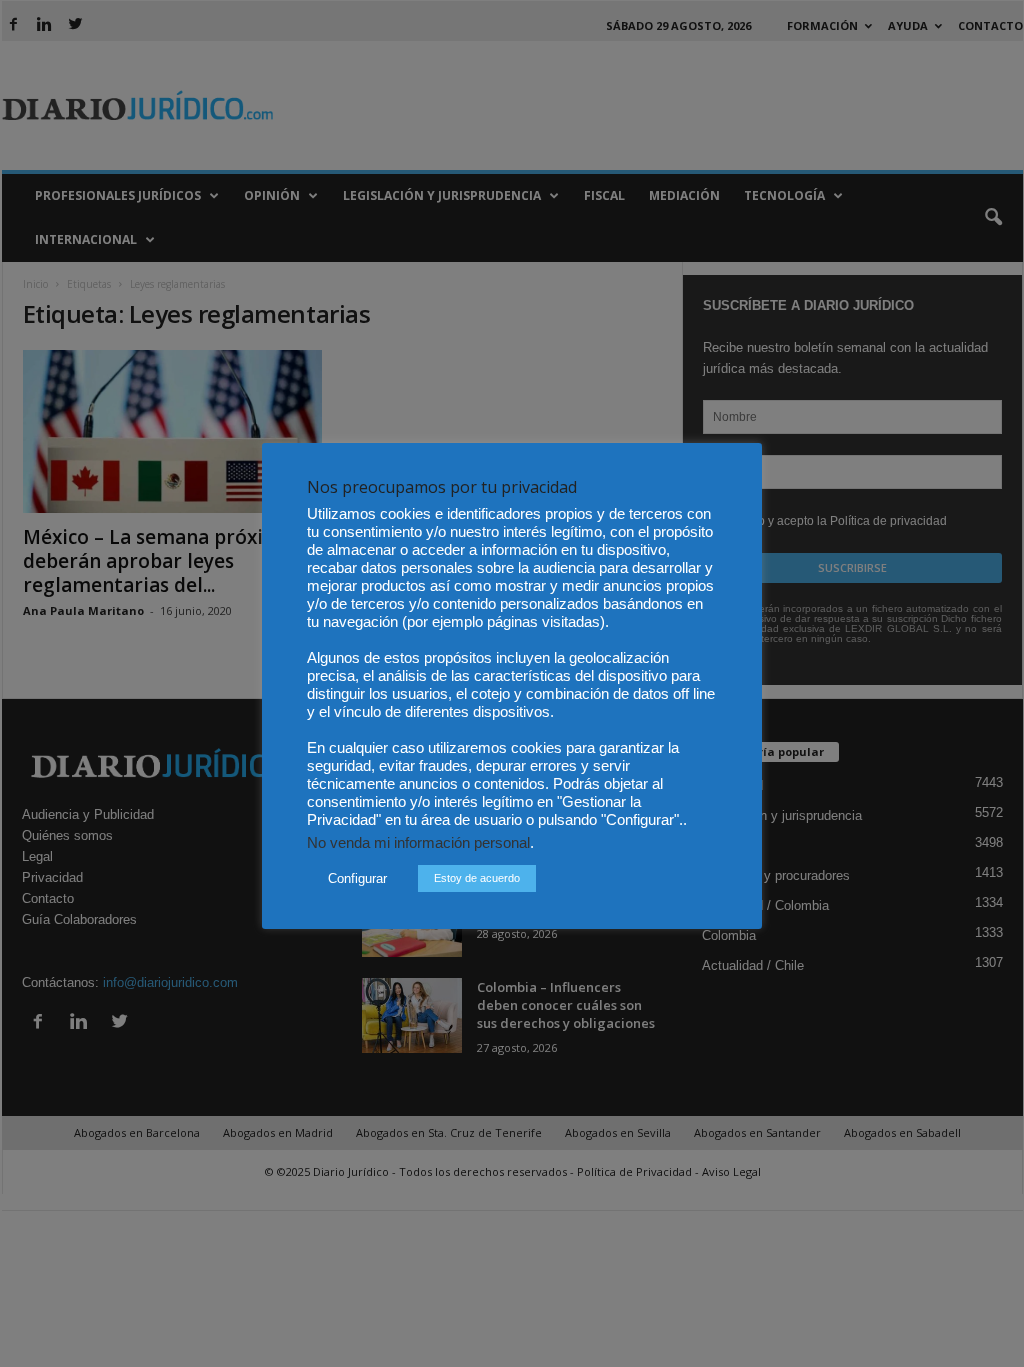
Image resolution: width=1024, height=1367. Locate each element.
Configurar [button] (357, 878)
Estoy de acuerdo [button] (477, 878)
